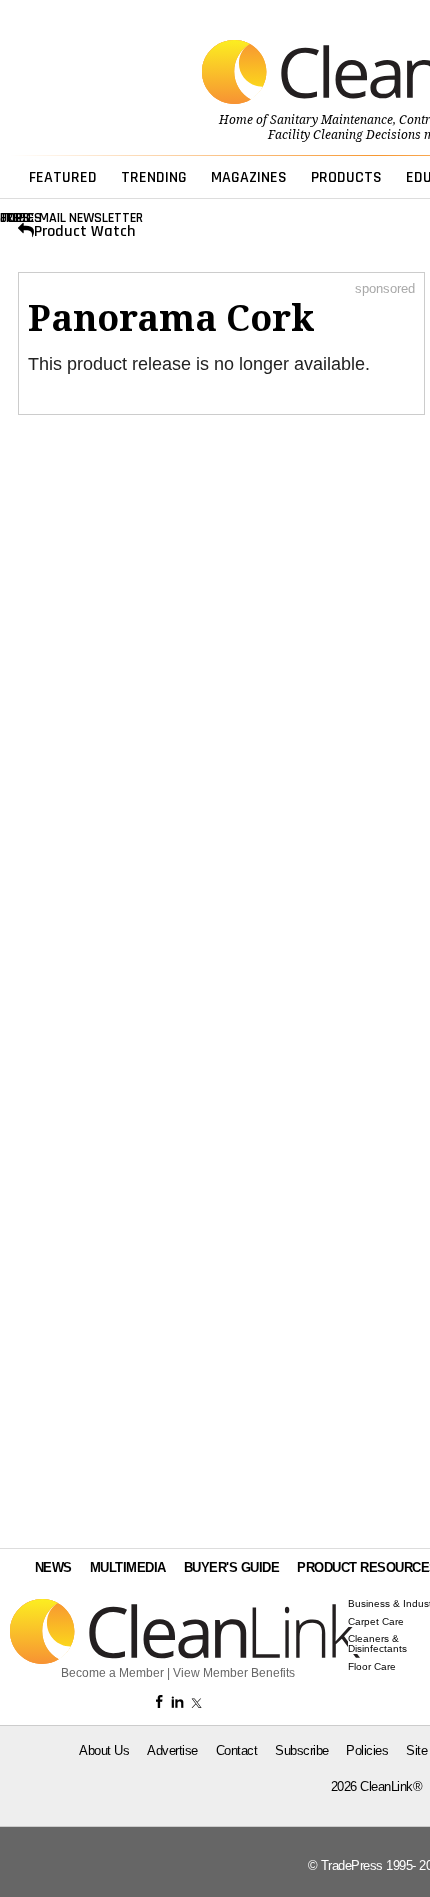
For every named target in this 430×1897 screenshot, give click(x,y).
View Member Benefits (234, 1673)
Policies (367, 1750)
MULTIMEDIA (128, 1567)
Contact (237, 1750)
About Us (104, 1750)
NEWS (53, 1567)
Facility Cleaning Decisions (344, 135)
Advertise (172, 1750)
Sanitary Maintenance (331, 120)
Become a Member (112, 1673)
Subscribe (302, 1750)
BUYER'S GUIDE (232, 1567)
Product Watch (84, 231)
